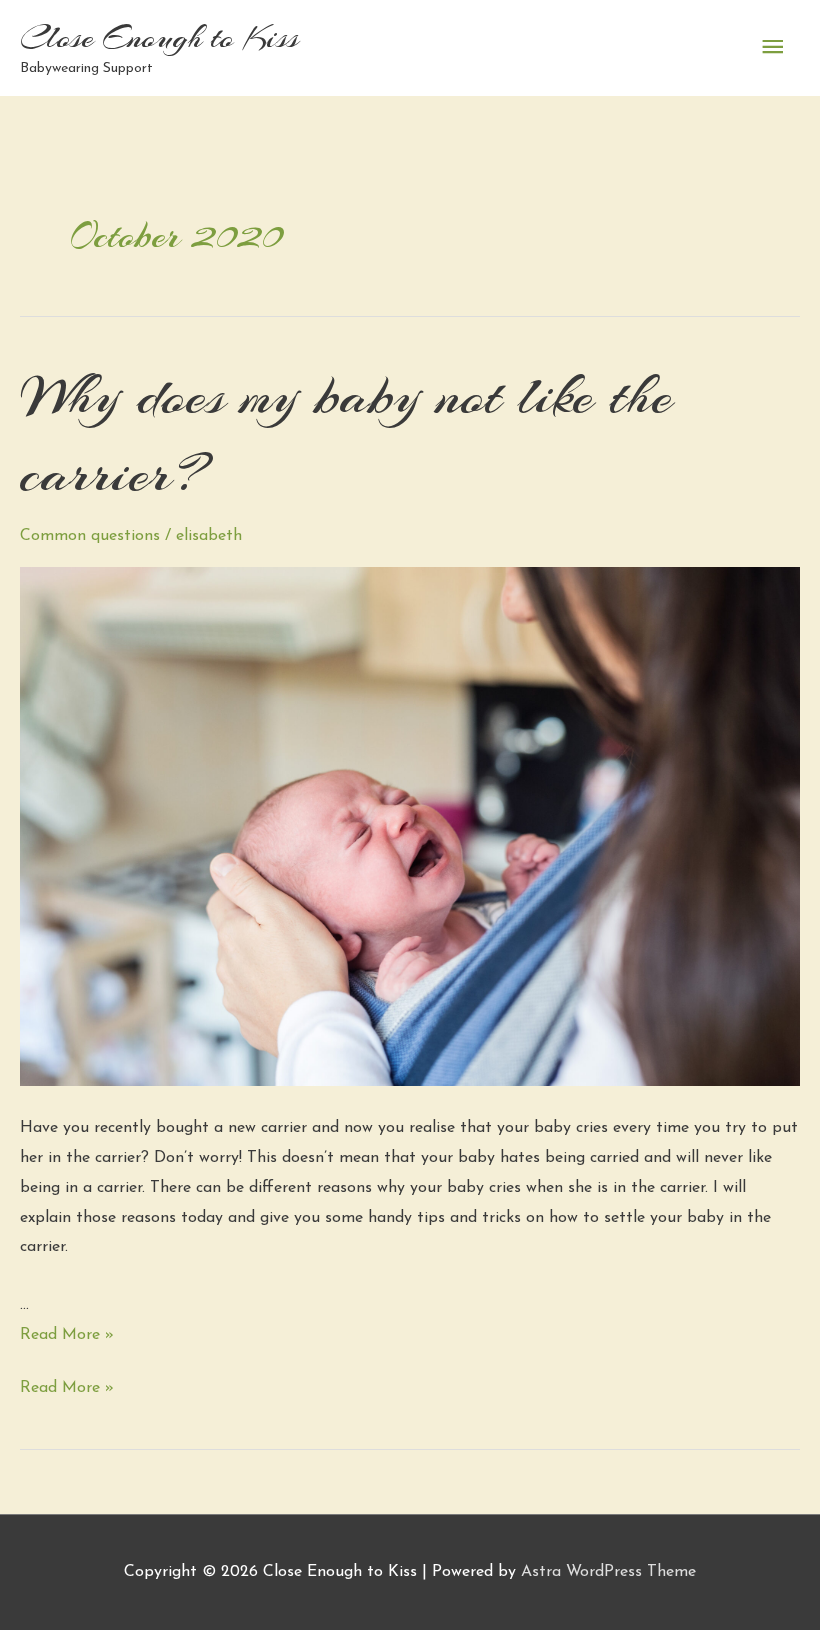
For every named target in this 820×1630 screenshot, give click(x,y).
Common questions (90, 536)
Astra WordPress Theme (608, 1572)
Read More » (67, 1335)
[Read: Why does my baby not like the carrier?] (410, 826)
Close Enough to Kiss (159, 37)
